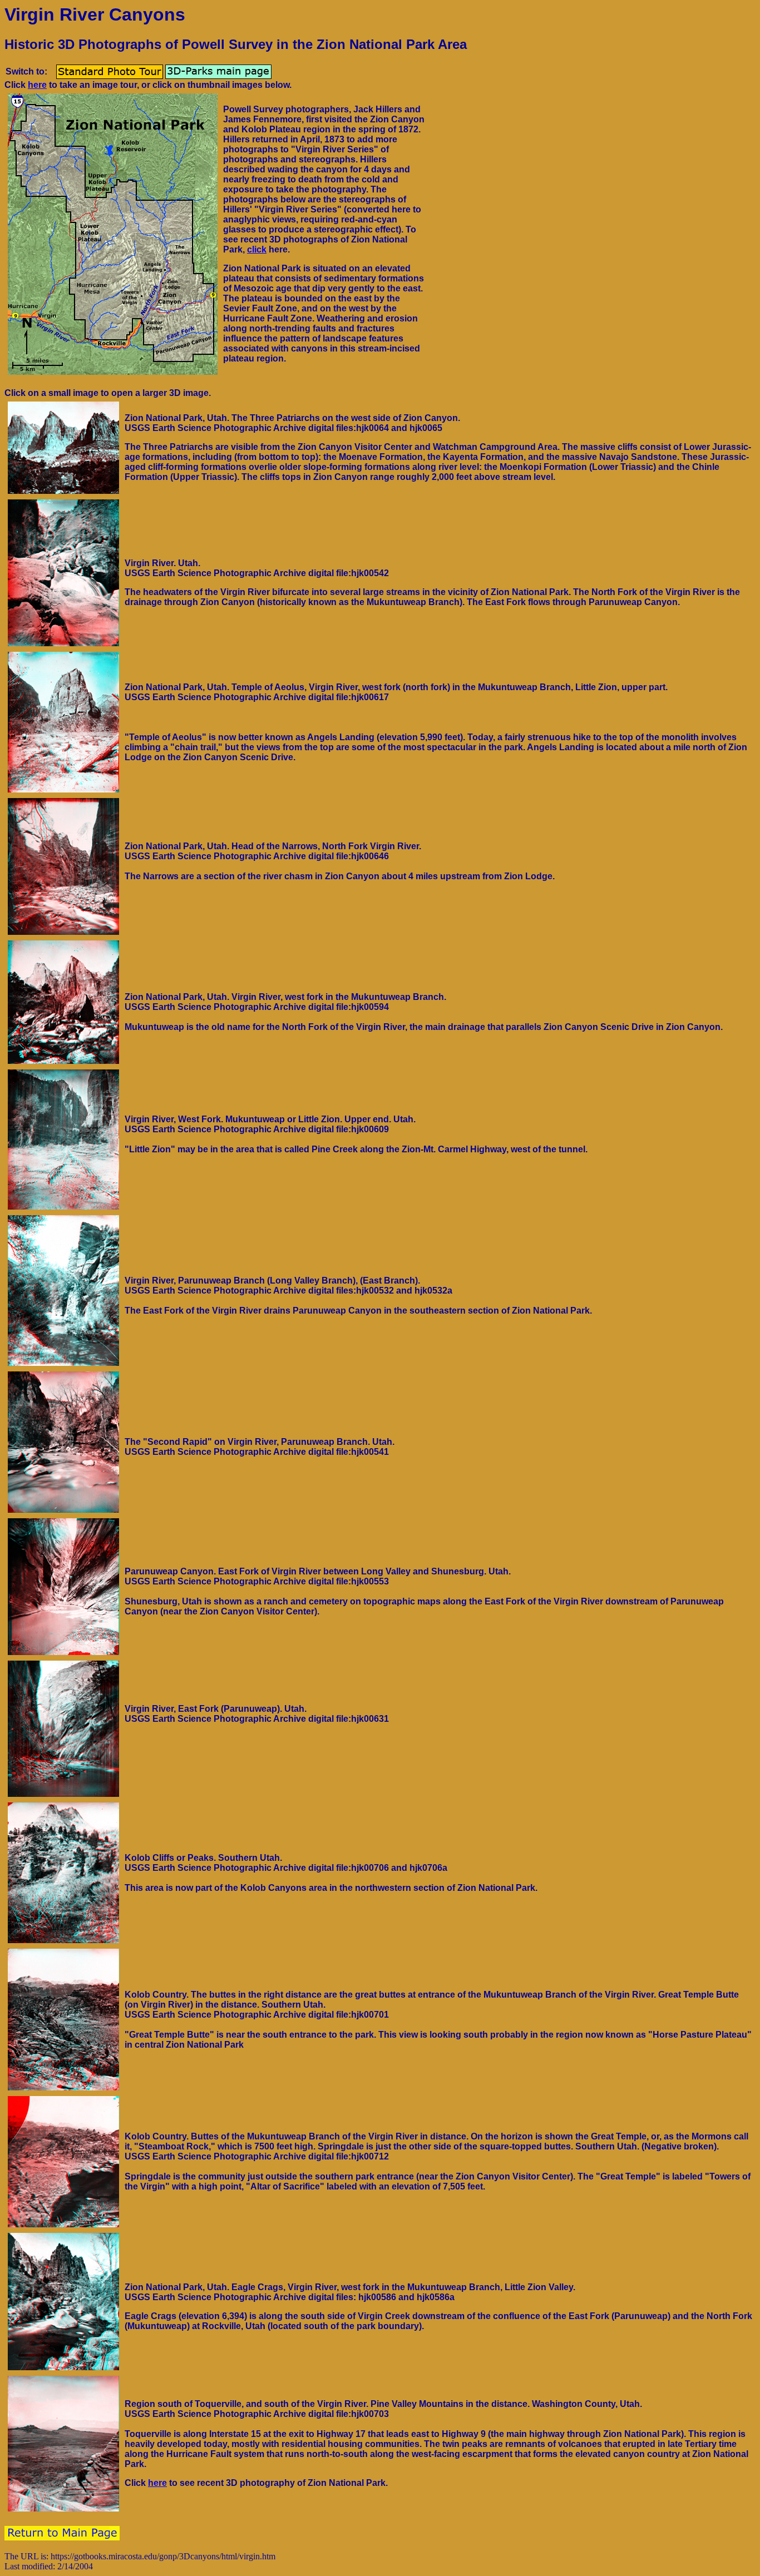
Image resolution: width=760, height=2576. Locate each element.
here (37, 85)
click (257, 249)
